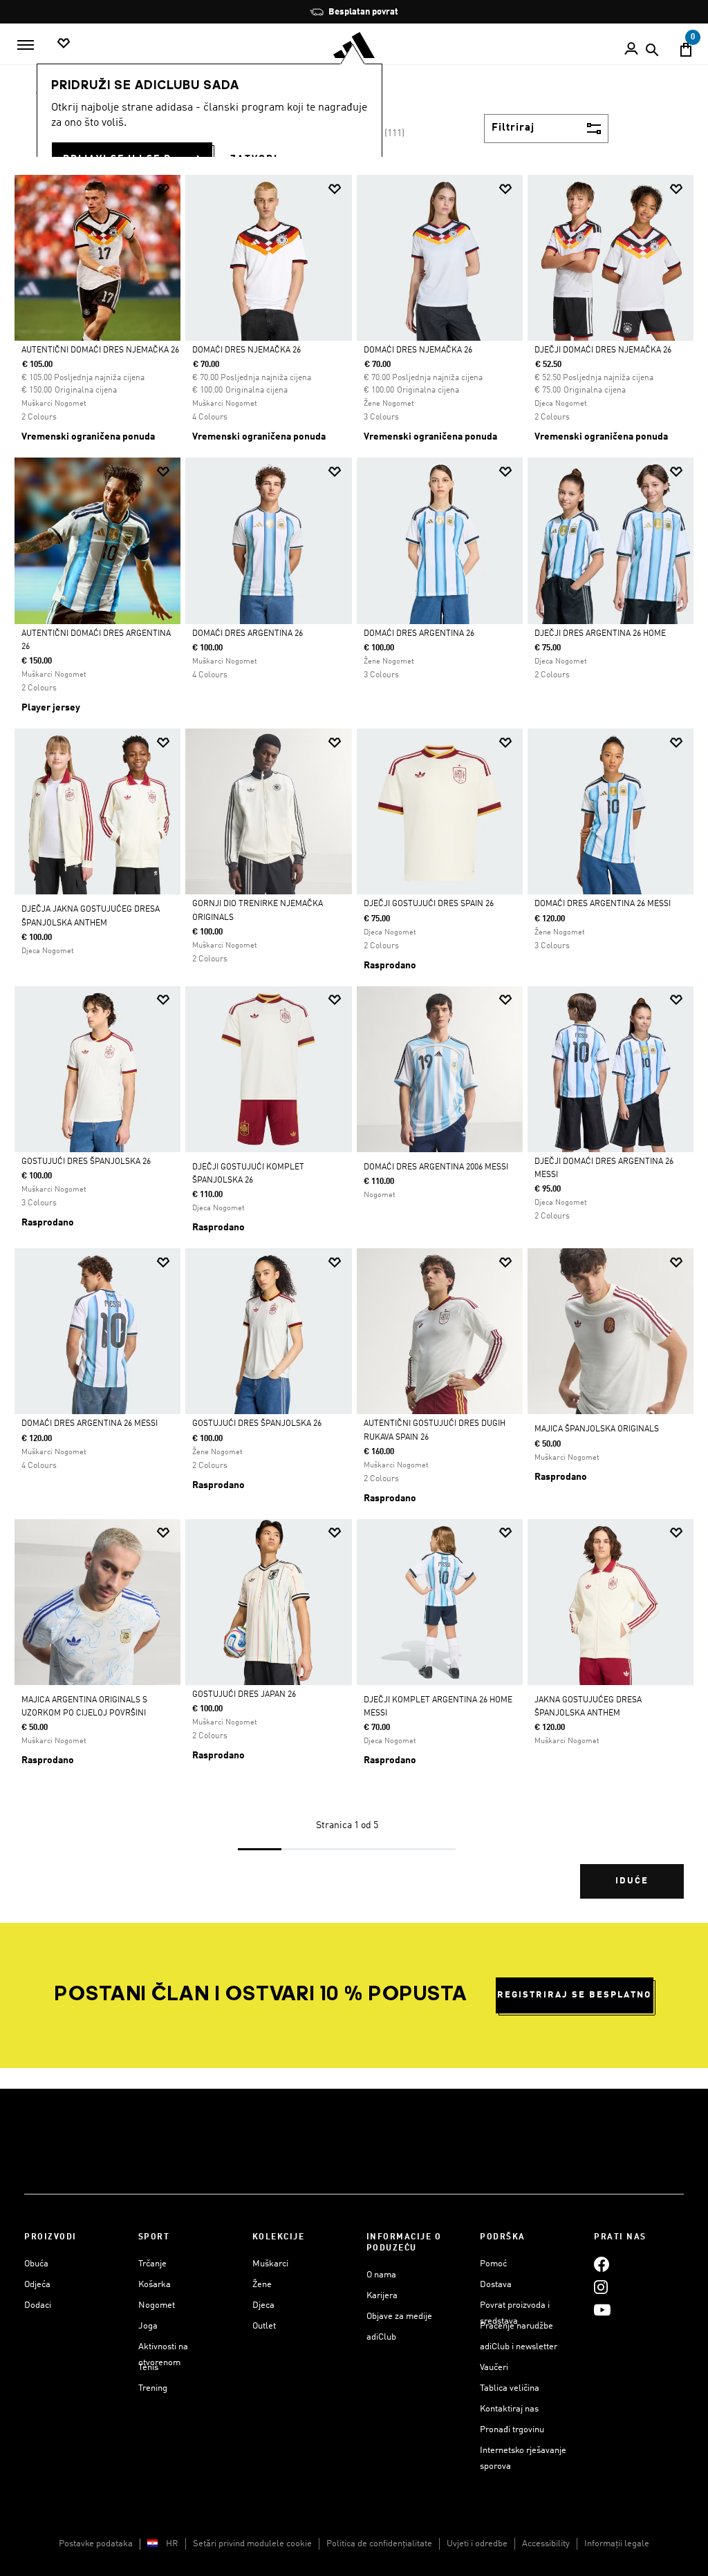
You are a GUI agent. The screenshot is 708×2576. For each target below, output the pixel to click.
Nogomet (157, 2305)
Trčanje (152, 2264)
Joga (148, 2326)
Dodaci (38, 2305)
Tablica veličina (510, 2388)
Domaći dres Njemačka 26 (246, 350)
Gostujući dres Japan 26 (244, 1695)
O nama (381, 2275)
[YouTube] (602, 2310)
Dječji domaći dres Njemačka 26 (603, 350)
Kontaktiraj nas (509, 2409)
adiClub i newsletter (519, 2347)
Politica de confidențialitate (379, 2544)
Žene (262, 2285)
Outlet (264, 2326)
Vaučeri (494, 2368)
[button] (163, 189)
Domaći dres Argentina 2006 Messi (436, 1167)
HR (172, 2544)
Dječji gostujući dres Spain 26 (429, 904)
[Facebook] (602, 2264)
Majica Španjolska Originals (597, 1429)
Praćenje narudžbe (516, 2326)
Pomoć (493, 2264)
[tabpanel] (354, 1049)
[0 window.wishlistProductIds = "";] (64, 44)
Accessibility (546, 2544)
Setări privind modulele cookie (252, 2544)
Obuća (36, 2264)
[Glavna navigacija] (26, 45)
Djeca (263, 2305)
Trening (153, 2388)
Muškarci (270, 2264)
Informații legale (617, 2544)
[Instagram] (601, 2287)
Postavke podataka (96, 2544)
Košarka (155, 2285)
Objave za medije (399, 2316)
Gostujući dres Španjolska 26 (86, 1162)
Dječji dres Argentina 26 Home (600, 634)
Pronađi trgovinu (512, 2430)
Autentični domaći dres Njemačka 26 (100, 350)
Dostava (496, 2285)
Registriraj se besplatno (574, 1995)
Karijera (382, 2296)
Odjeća (37, 2285)
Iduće (632, 1881)
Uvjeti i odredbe (477, 2544)
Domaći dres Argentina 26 (248, 634)
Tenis (148, 2368)
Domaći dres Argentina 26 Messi (603, 904)
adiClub (381, 2337)
